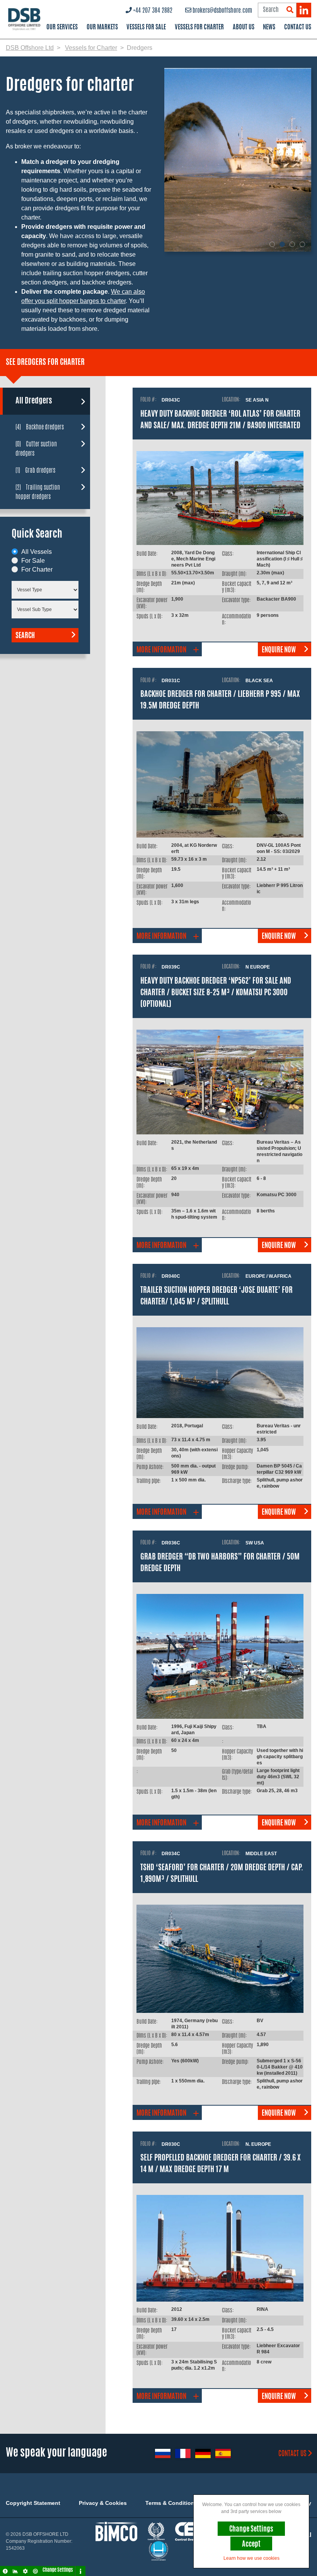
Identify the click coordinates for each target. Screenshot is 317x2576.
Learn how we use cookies (251, 2558)
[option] (241, 160)
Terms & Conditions (171, 2503)
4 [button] (302, 244)
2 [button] (282, 244)
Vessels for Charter (199, 27)
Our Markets (102, 27)
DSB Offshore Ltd (30, 48)
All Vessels (37, 552)
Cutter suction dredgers (36, 449)
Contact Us (298, 27)
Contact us (292, 2454)
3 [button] (292, 244)
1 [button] (272, 244)
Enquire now (279, 650)
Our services (62, 27)
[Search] (290, 10)
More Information (161, 650)
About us (244, 27)
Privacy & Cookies (103, 2503)
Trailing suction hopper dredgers (38, 492)
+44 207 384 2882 (153, 11)
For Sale (33, 561)
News (269, 27)
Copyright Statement (33, 2503)
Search (25, 636)
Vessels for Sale (146, 27)
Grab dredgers (35, 470)
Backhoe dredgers (40, 427)
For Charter (37, 570)
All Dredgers (34, 401)
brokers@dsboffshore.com (222, 11)
